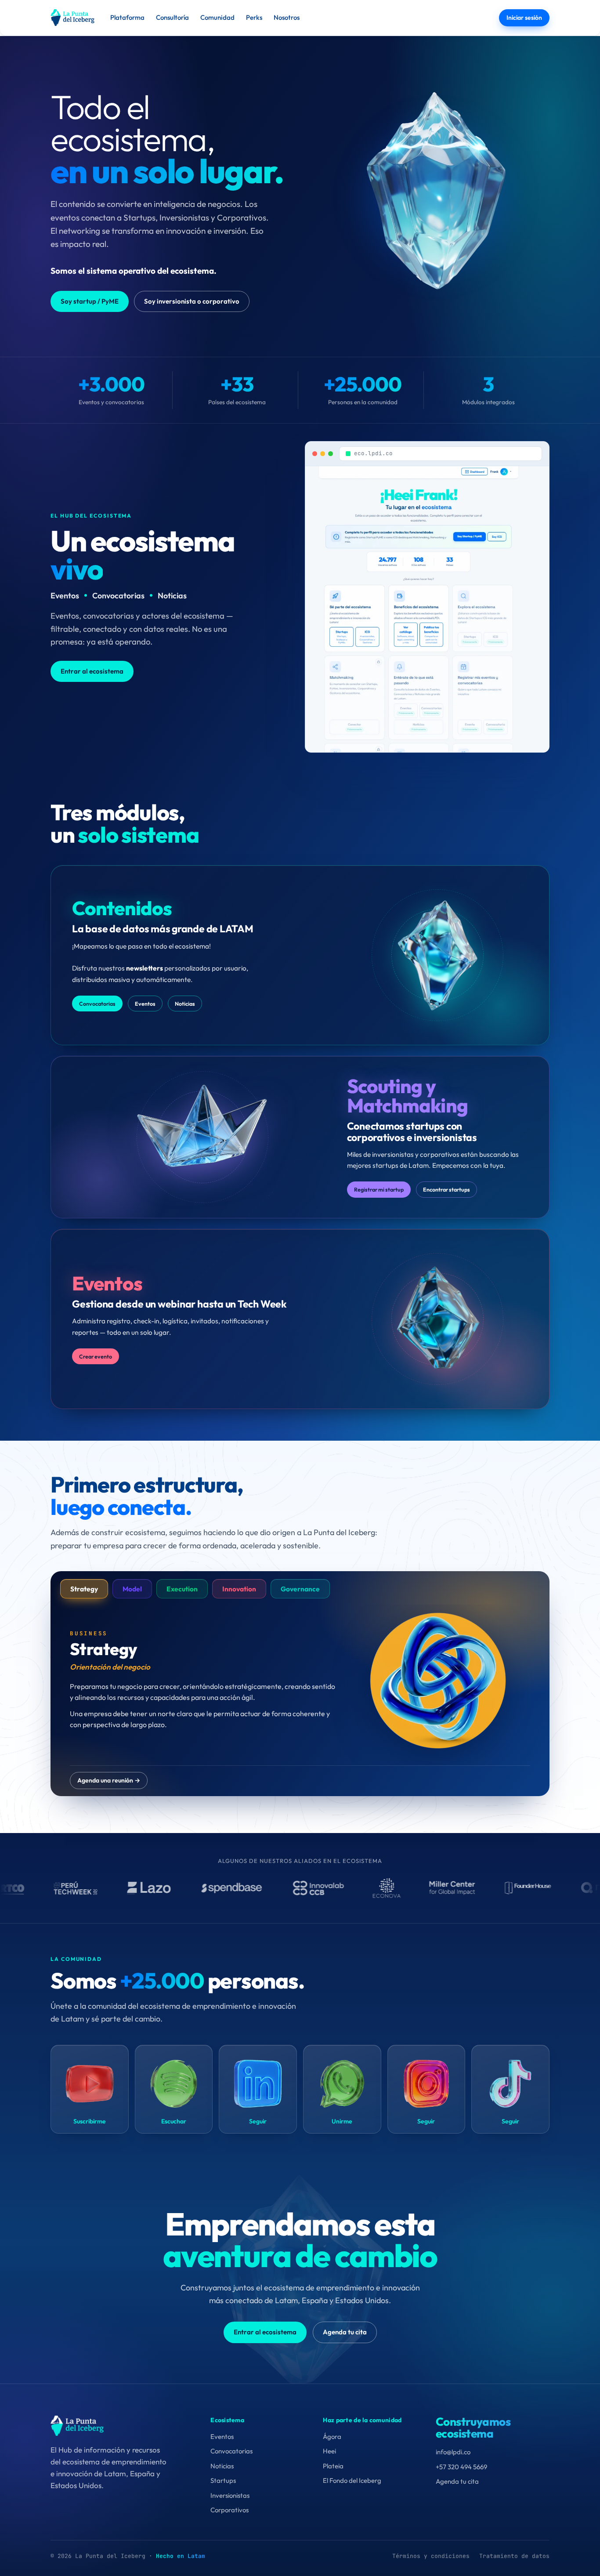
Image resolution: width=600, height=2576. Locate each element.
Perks (254, 17)
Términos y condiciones (431, 2556)
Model (132, 1589)
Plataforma (127, 17)
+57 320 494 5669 (461, 2467)
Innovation (239, 1589)
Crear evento (96, 1356)
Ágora (332, 2437)
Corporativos (230, 2510)
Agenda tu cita (345, 2332)
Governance (300, 1589)
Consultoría (172, 17)
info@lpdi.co (453, 2452)
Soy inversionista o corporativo (192, 301)
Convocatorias (97, 1004)
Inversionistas (230, 2495)
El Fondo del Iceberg (352, 2480)
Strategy (84, 1589)
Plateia (333, 2466)
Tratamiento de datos (514, 2556)
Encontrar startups (446, 1189)
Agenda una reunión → (109, 1780)
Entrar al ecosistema (92, 671)
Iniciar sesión (524, 18)
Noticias (185, 1004)
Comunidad (217, 17)
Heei (329, 2451)
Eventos (145, 1004)
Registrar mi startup (379, 1189)
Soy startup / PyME (90, 301)
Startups (223, 2480)
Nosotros (287, 17)
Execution (182, 1589)
